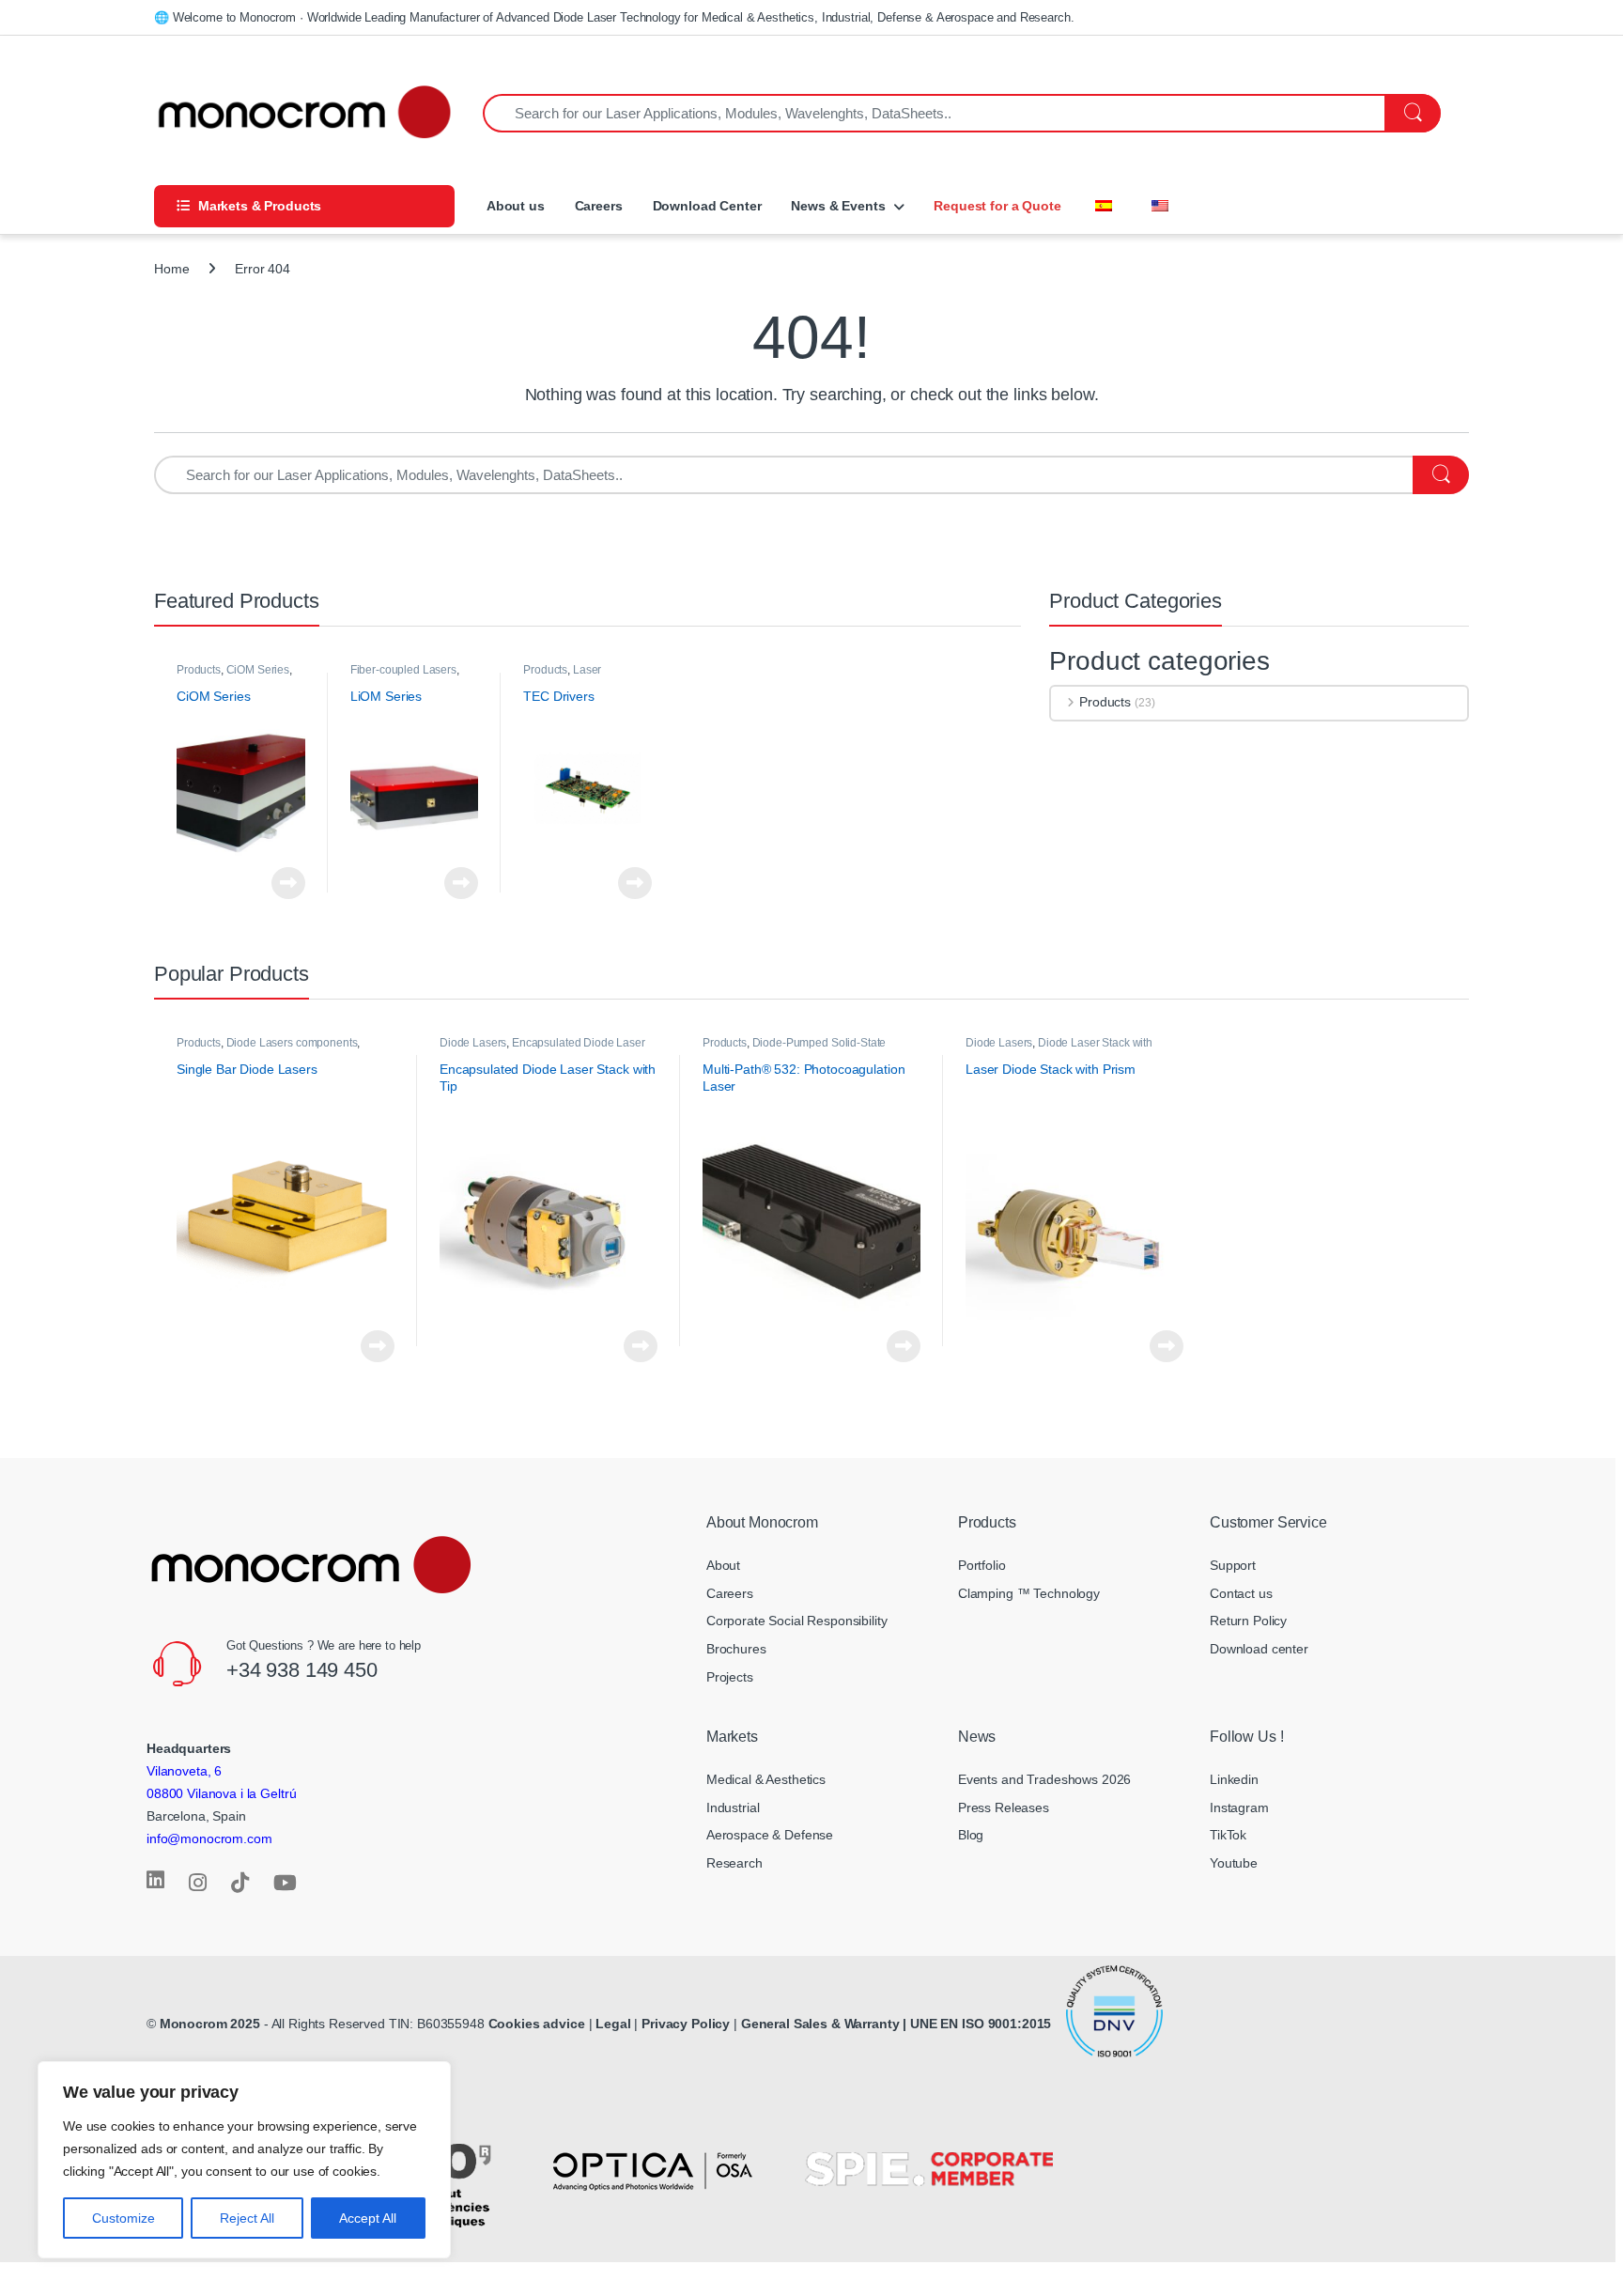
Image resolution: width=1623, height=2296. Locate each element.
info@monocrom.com (209, 1838)
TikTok (1228, 1835)
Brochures (736, 1649)
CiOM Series (258, 670)
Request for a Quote (997, 206)
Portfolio (982, 1565)
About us (514, 206)
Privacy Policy (686, 2024)
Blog (971, 1835)
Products (199, 670)
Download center (1259, 1649)
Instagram (1239, 1807)
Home (171, 269)
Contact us (1241, 1593)
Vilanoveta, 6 (184, 1771)
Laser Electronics (562, 676)
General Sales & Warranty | (824, 2024)
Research (734, 1863)
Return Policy (1248, 1621)
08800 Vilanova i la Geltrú (221, 1793)
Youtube (1234, 1863)
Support (1233, 1565)
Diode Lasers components (292, 1043)
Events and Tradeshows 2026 (1044, 1779)
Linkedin (1234, 1779)
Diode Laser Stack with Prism (1059, 1049)
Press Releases (1004, 1807)
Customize (124, 2218)
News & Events (838, 206)
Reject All (247, 2218)
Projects (730, 1677)
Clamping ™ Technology (1029, 1593)
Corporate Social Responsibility (797, 1621)
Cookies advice (537, 2024)
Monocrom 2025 (210, 2024)
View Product (283, 883)
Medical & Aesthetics (766, 1779)
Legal (615, 2024)
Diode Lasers (473, 1043)
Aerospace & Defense (770, 1835)
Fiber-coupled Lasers (403, 670)
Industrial (733, 1807)
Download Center (707, 206)
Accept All (368, 2218)
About (723, 1565)
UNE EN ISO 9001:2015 (982, 2024)
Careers (599, 206)
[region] (244, 2160)
